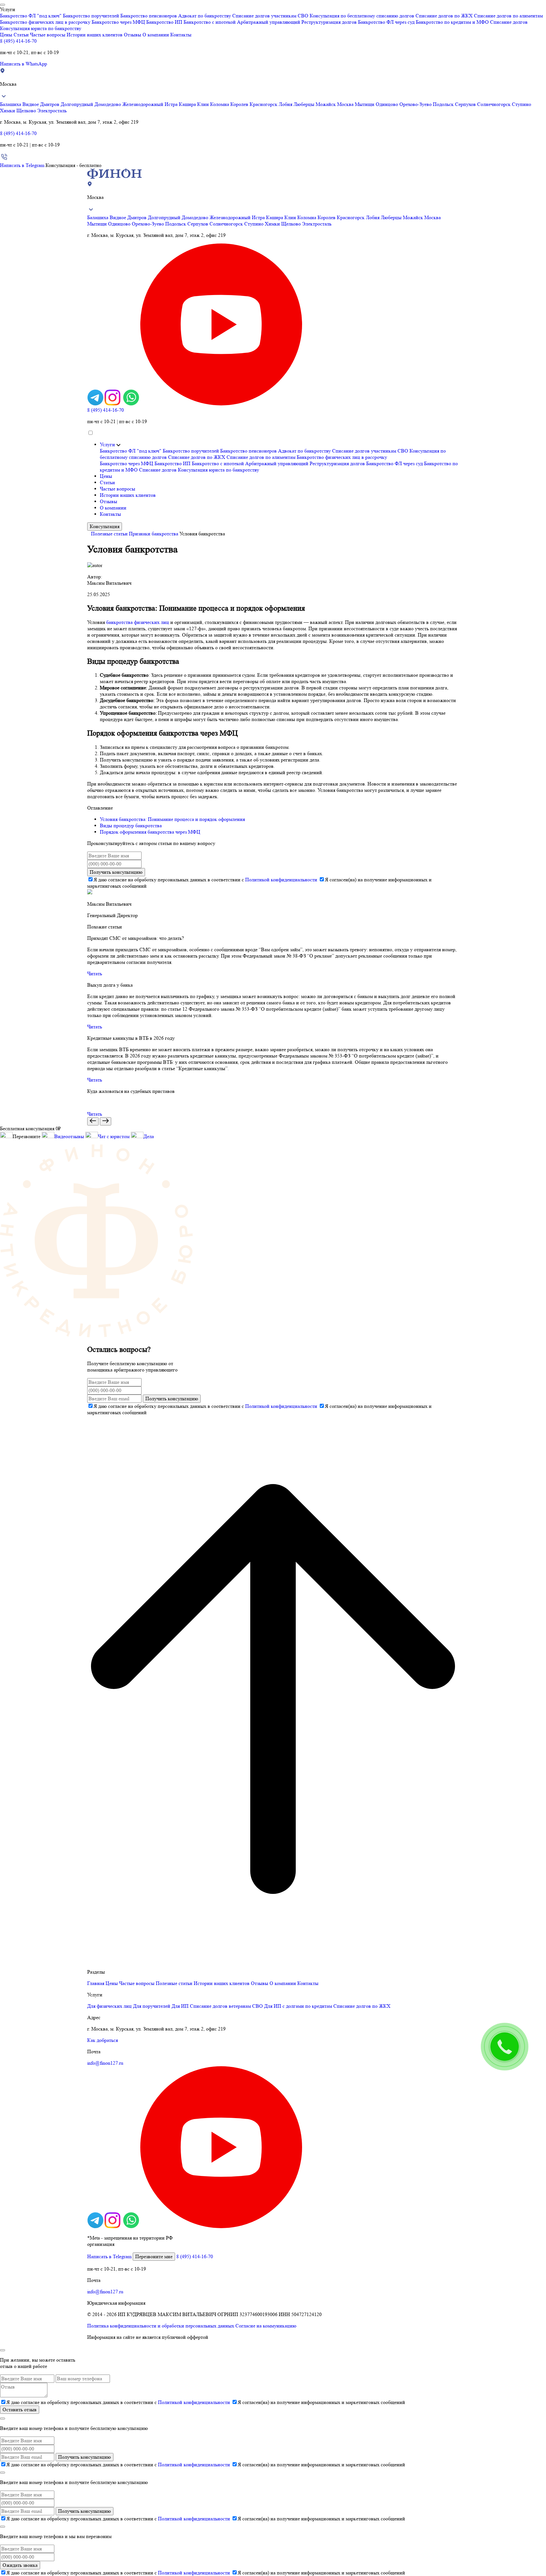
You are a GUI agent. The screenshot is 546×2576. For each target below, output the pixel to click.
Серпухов (466, 104)
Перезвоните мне (154, 2256)
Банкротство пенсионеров (149, 16)
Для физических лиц (109, 2006)
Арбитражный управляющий (269, 22)
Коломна (220, 104)
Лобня (286, 104)
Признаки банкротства (154, 534)
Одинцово (388, 104)
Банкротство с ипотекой (210, 22)
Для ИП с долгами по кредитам (298, 2006)
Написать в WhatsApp (24, 64)
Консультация (105, 526)
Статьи (21, 35)
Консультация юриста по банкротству (41, 28)
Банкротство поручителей (91, 16)
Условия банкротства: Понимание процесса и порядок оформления (172, 819)
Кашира (188, 104)
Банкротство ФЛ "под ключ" (31, 16)
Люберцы (305, 104)
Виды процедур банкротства (131, 826)
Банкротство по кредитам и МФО (452, 22)
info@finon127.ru (105, 2063)
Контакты (181, 35)
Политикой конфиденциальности (281, 880)
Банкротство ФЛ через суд (386, 22)
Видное (31, 104)
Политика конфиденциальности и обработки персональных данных (161, 2326)
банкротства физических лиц (138, 622)
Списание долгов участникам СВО (270, 16)
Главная (96, 1983)
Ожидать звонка (20, 2565)
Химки (8, 111)
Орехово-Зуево (416, 104)
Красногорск (264, 104)
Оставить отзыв (20, 2410)
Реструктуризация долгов (329, 22)
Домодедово (108, 104)
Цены (6, 35)
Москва (346, 104)
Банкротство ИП (164, 22)
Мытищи (365, 104)
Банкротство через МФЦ (118, 22)
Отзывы (133, 35)
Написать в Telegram (22, 165)
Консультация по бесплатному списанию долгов (362, 16)
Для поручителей (152, 2006)
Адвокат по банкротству (205, 16)
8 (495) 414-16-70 (18, 41)
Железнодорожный (143, 104)
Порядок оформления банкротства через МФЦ (150, 832)
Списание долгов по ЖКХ (444, 16)
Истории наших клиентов (95, 35)
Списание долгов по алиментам (508, 16)
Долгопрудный (78, 104)
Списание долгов (509, 22)
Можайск (326, 104)
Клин (204, 104)
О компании (156, 35)
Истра (172, 104)
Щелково (27, 111)
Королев (240, 104)
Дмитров (50, 104)
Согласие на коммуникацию (266, 2326)
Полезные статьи (109, 534)
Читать (95, 974)
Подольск (444, 104)
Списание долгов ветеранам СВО (226, 2006)
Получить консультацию (116, 872)
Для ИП (180, 2006)
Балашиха (11, 104)
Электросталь (52, 111)
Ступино (522, 104)
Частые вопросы (48, 35)
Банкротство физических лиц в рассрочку (45, 22)
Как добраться (103, 2040)
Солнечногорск (494, 104)
